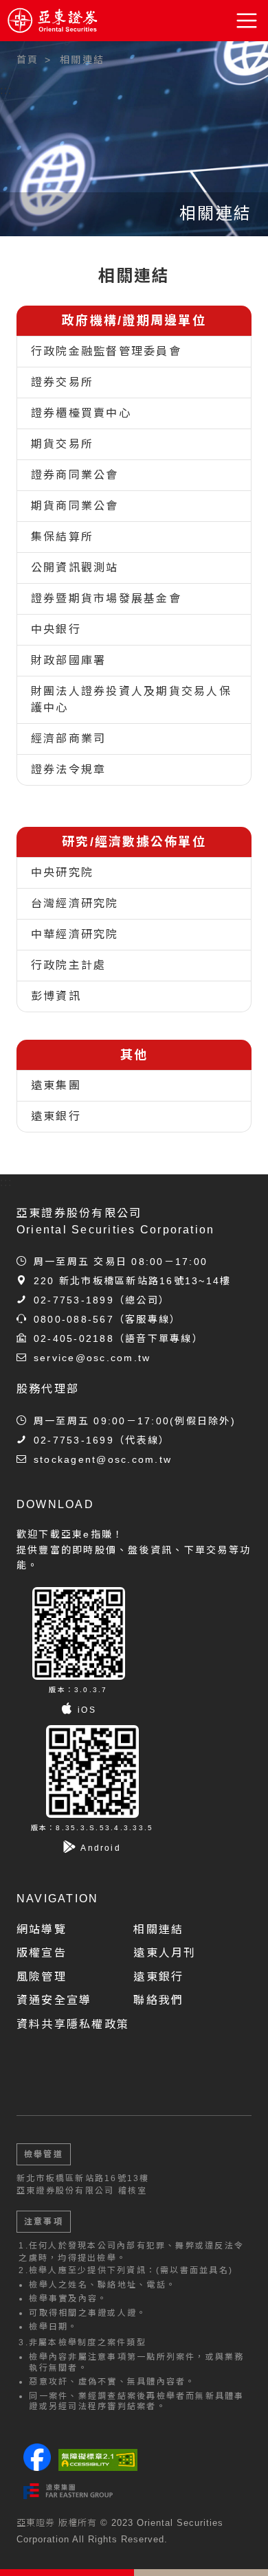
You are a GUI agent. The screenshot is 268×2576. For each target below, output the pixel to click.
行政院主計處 (68, 965)
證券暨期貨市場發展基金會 (106, 599)
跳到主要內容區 (49, 55)
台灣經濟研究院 (75, 903)
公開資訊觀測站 (75, 568)
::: (7, 90)
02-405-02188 (74, 1338)
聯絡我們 (158, 2000)
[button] (247, 21)
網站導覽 (42, 1929)
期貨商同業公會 (75, 506)
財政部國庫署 (68, 660)
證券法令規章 (68, 770)
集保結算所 (62, 537)
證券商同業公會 (75, 475)
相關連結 (158, 1929)
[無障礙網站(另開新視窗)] (98, 2460)
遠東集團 (56, 1085)
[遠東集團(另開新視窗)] (68, 2491)
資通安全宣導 (54, 2000)
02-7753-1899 (74, 1300)
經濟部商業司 (68, 739)
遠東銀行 (56, 1116)
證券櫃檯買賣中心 (81, 413)
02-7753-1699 (74, 1440)
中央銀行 (56, 629)
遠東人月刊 (165, 1953)
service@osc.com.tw (92, 1358)
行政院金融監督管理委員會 (106, 351)
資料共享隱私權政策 (73, 2024)
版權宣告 (42, 1953)
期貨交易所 (62, 444)
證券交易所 (62, 382)
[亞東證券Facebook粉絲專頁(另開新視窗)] (37, 2467)
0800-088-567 (74, 1319)
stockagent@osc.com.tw (103, 1459)
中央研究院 (62, 873)
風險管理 (42, 1977)
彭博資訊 (56, 996)
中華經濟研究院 (75, 934)
